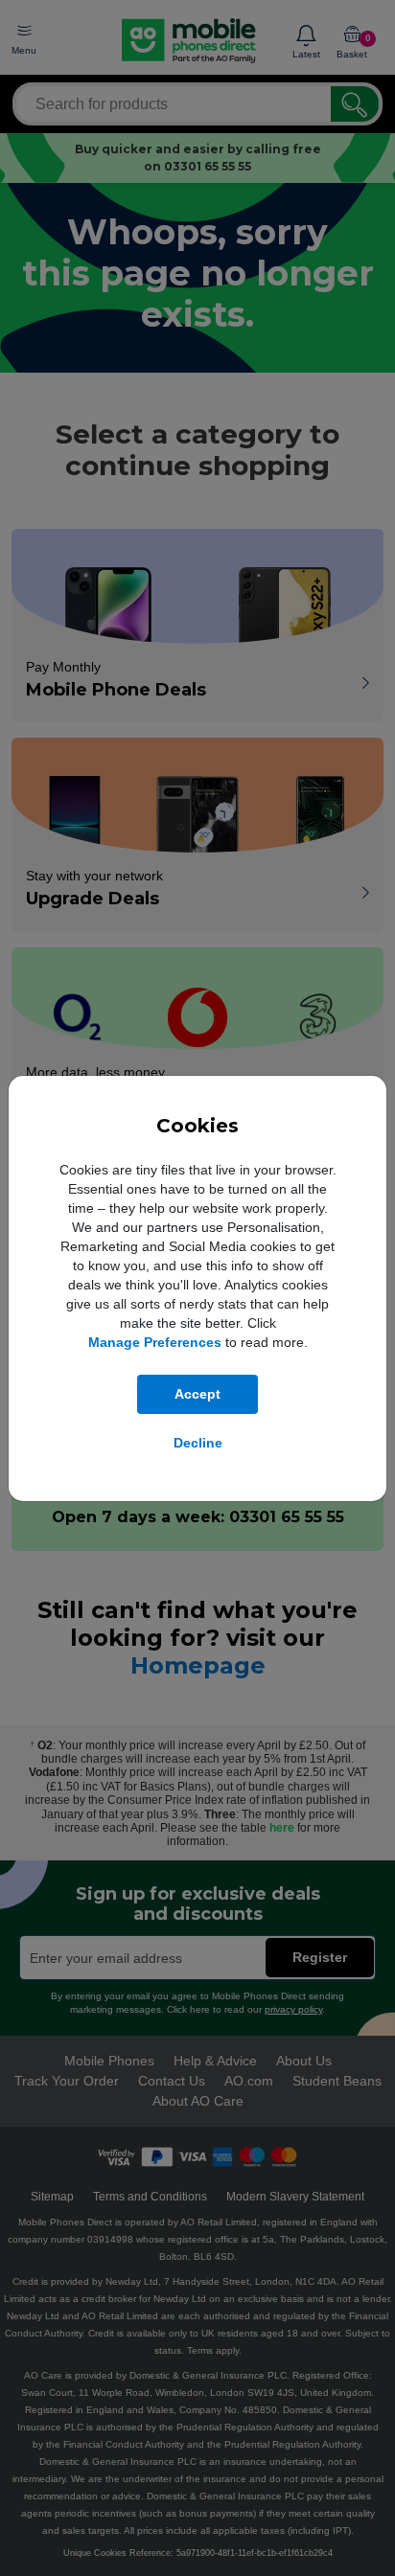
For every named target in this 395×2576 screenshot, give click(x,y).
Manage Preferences (155, 1342)
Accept (197, 1394)
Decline (198, 1443)
